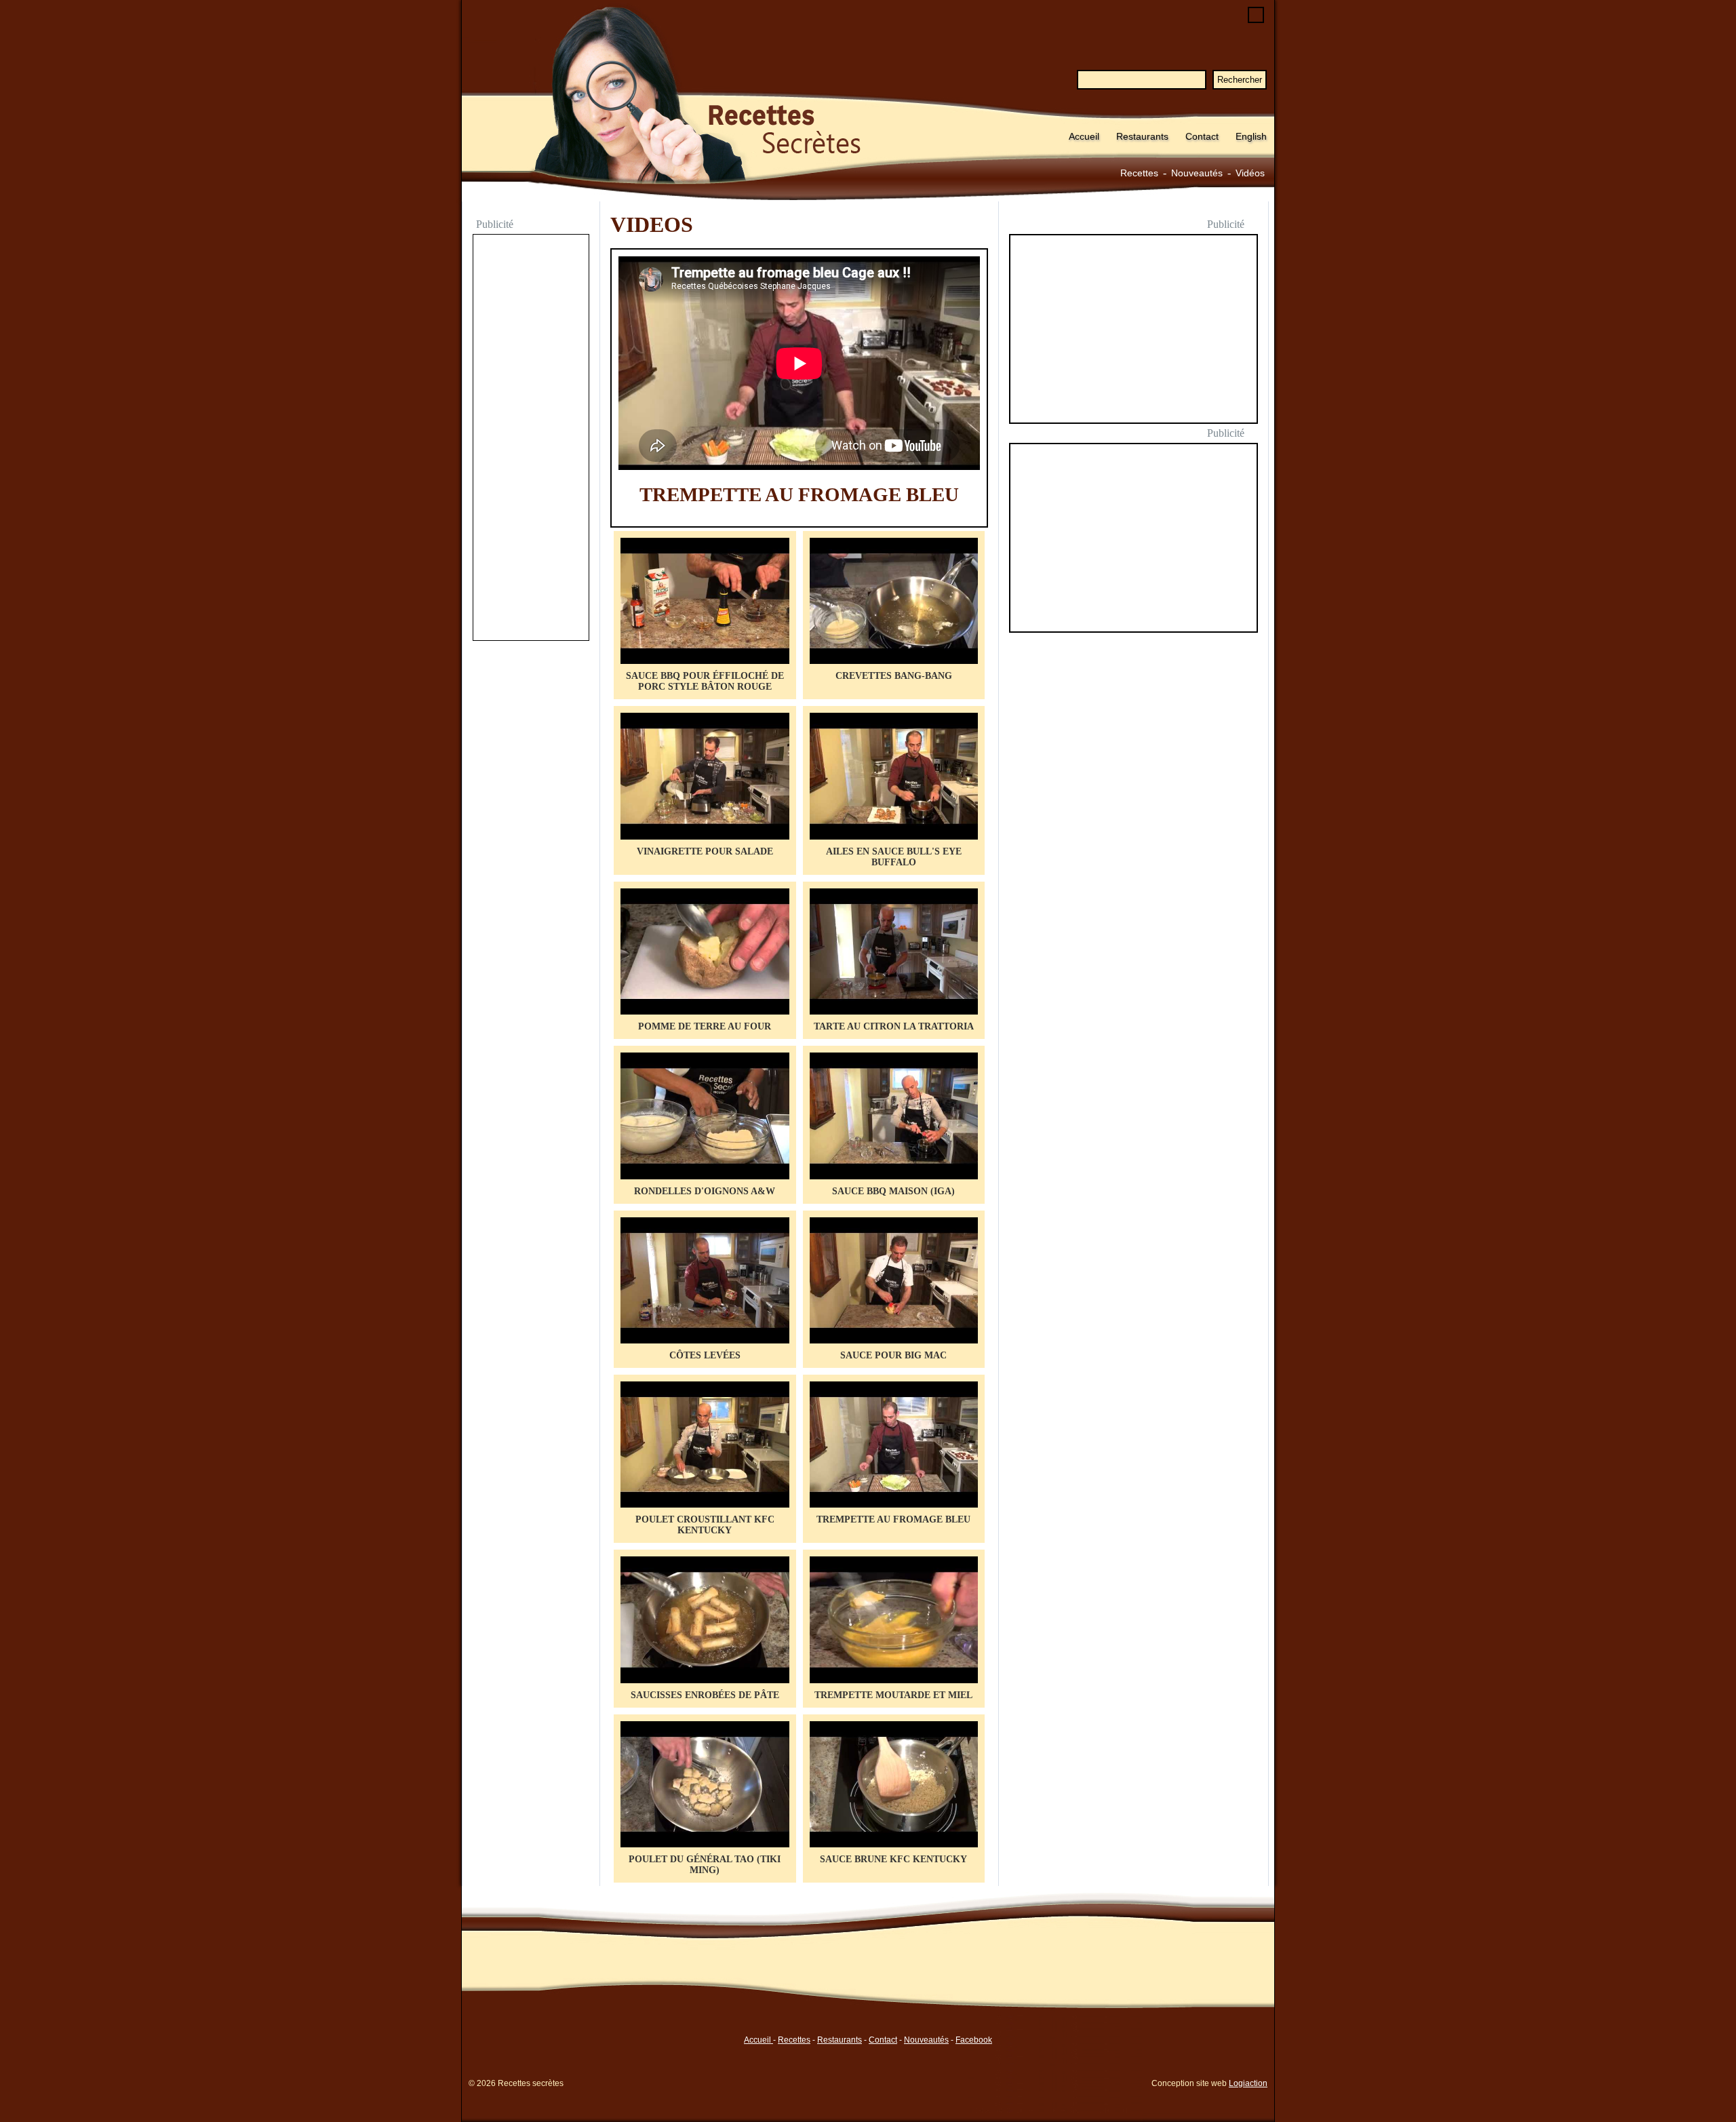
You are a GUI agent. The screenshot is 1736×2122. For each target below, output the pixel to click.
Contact (1202, 136)
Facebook (974, 2040)
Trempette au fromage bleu (799, 494)
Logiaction (1248, 2083)
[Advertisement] (531, 439)
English (1251, 136)
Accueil (1084, 136)
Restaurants (1142, 136)
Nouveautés (1197, 173)
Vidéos (1250, 173)
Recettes (1139, 173)
